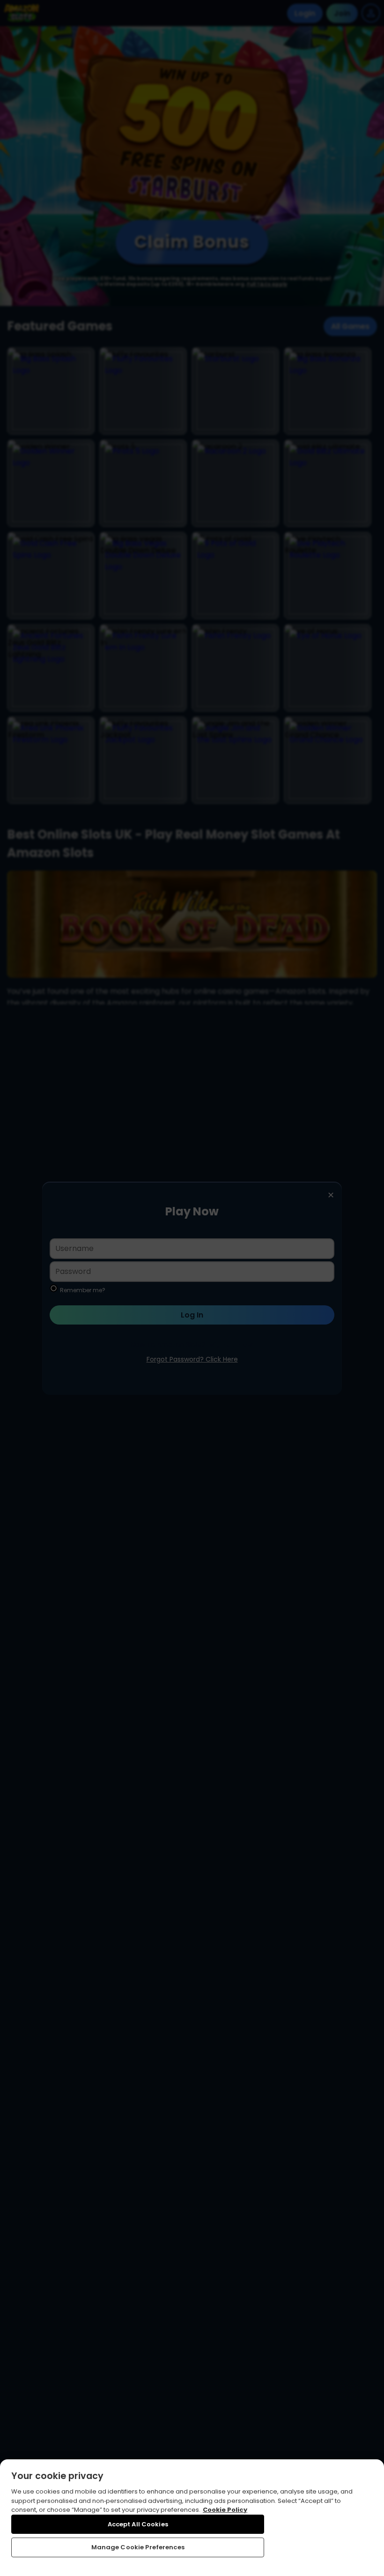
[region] (192, 2518)
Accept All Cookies (138, 2524)
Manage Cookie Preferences (138, 2547)
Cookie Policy (225, 2510)
